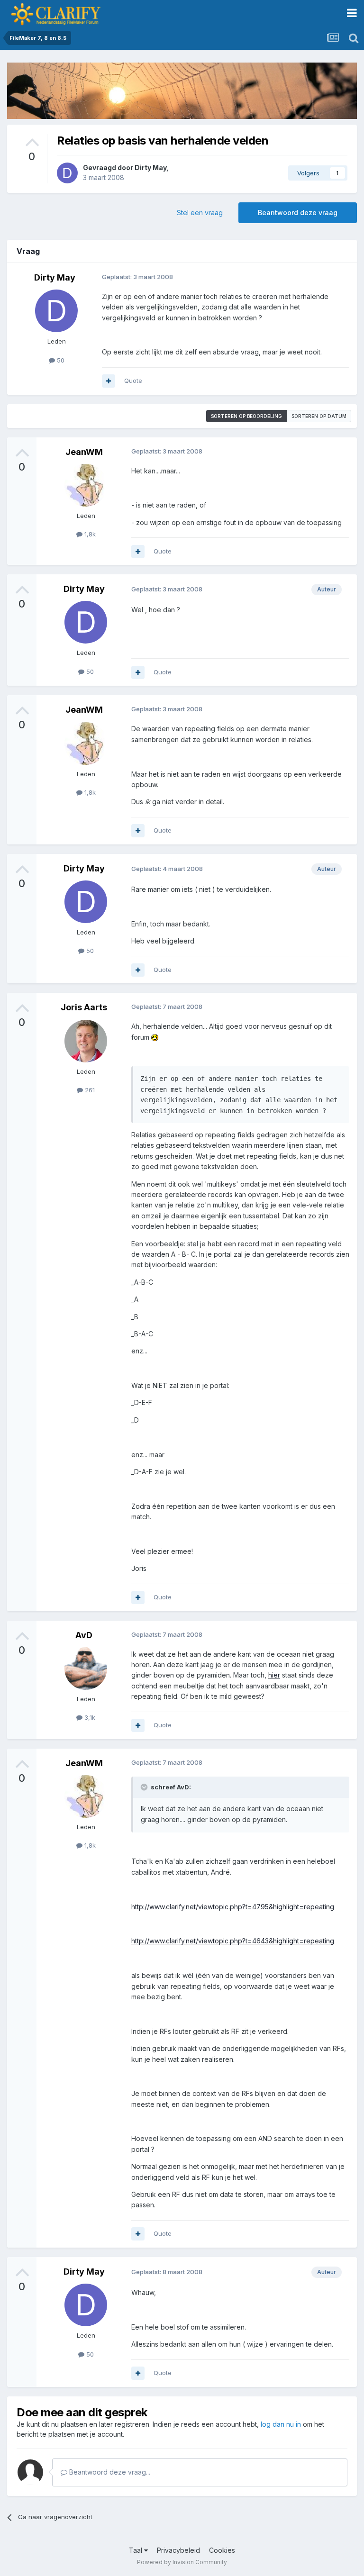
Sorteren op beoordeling (246, 416)
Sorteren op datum (319, 416)
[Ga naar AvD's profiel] (86, 1669)
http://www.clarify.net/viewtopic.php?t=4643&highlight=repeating (233, 1941)
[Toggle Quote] (145, 1787)
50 (60, 360)
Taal (136, 2550)
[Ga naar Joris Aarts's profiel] (86, 1041)
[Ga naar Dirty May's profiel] (67, 173)
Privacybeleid (178, 2550)
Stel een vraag (200, 213)
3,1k (89, 1717)
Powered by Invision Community (182, 2562)
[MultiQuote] (109, 381)
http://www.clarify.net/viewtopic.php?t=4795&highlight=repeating (233, 1907)
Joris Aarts (84, 1007)
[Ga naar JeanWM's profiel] (86, 485)
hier (274, 1675)
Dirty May (150, 168)
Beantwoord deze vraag (298, 213)
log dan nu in (281, 2424)
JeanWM (84, 452)
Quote (133, 381)
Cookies (222, 2550)
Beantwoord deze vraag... (109, 2472)
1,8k (89, 534)
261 (89, 1090)
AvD (84, 1635)
